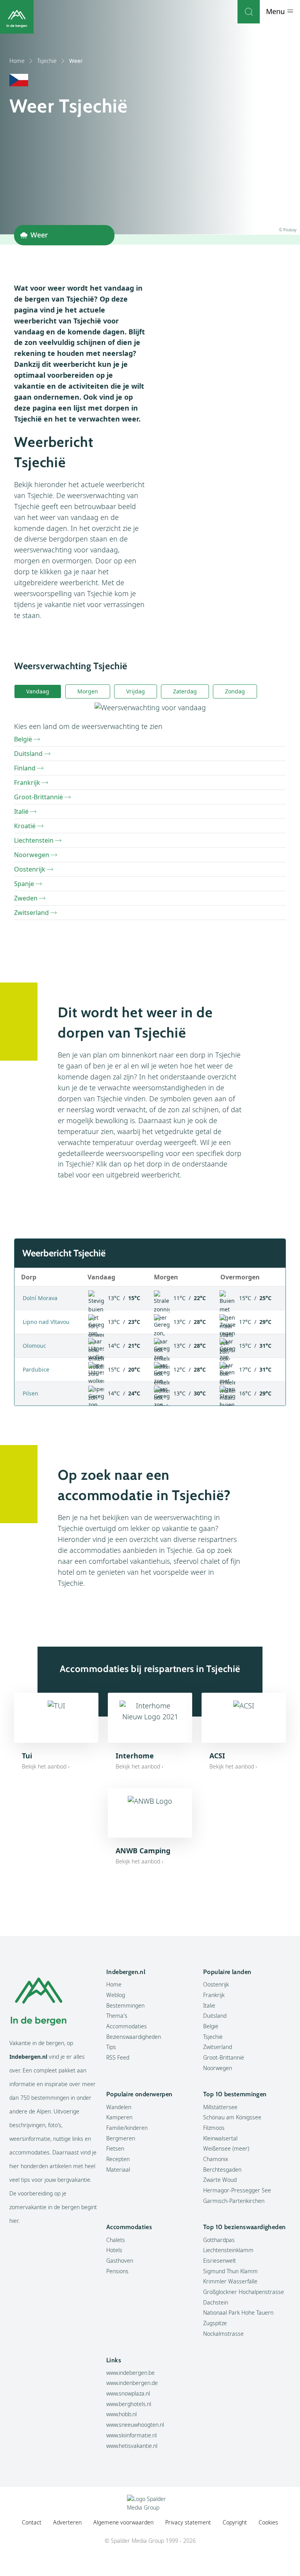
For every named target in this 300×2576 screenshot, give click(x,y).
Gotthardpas (219, 2240)
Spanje (24, 884)
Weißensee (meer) (226, 2148)
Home (17, 61)
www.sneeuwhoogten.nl (135, 2425)
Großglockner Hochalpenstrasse (244, 2292)
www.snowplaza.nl (128, 2393)
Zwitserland (31, 913)
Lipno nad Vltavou (46, 1322)
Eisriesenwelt (220, 2261)
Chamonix (216, 2159)
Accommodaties (127, 2026)
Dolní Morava (40, 1298)
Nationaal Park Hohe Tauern (238, 2313)
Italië (21, 811)
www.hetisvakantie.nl (132, 2446)
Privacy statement (188, 2522)
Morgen (88, 691)
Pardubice (36, 1369)
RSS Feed (118, 2057)
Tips (111, 2047)
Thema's (117, 2016)
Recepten (118, 2159)
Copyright (235, 2522)
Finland (25, 768)
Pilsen (30, 1393)
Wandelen (119, 2107)
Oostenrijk (30, 869)
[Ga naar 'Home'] (17, 17)
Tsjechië (47, 61)
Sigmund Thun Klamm (230, 2271)
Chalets (116, 2240)
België (23, 739)
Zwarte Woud (220, 2180)
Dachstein (216, 2302)
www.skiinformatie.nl (131, 2435)
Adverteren (67, 2522)
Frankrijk (27, 782)
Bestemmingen (125, 2005)
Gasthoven (120, 2261)
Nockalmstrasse (223, 2334)
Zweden (26, 898)
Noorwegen (32, 855)
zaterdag (185, 691)
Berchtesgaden (222, 2170)
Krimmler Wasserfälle (230, 2281)
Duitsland (28, 754)
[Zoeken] (249, 12)
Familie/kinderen (127, 2128)
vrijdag (136, 691)
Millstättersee (220, 2107)
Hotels (114, 2250)
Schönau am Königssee (232, 2117)
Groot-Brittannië (38, 797)
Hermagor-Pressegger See (237, 2190)
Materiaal (118, 2170)
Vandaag (38, 691)
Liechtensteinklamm (228, 2250)
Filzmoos (214, 2128)
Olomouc (34, 1346)
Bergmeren (121, 2138)
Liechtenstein (34, 840)
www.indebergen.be (130, 2373)
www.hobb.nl (121, 2414)
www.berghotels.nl (129, 2404)
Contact (32, 2522)
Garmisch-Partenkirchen (234, 2201)
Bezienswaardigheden (134, 2037)
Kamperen (119, 2117)
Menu (276, 11)
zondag (235, 691)
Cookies (268, 2522)
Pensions (117, 2271)
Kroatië (25, 826)
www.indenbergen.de (132, 2383)
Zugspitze (215, 2323)
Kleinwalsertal (220, 2138)
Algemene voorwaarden (123, 2522)
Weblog (116, 1995)
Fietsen (115, 2148)
